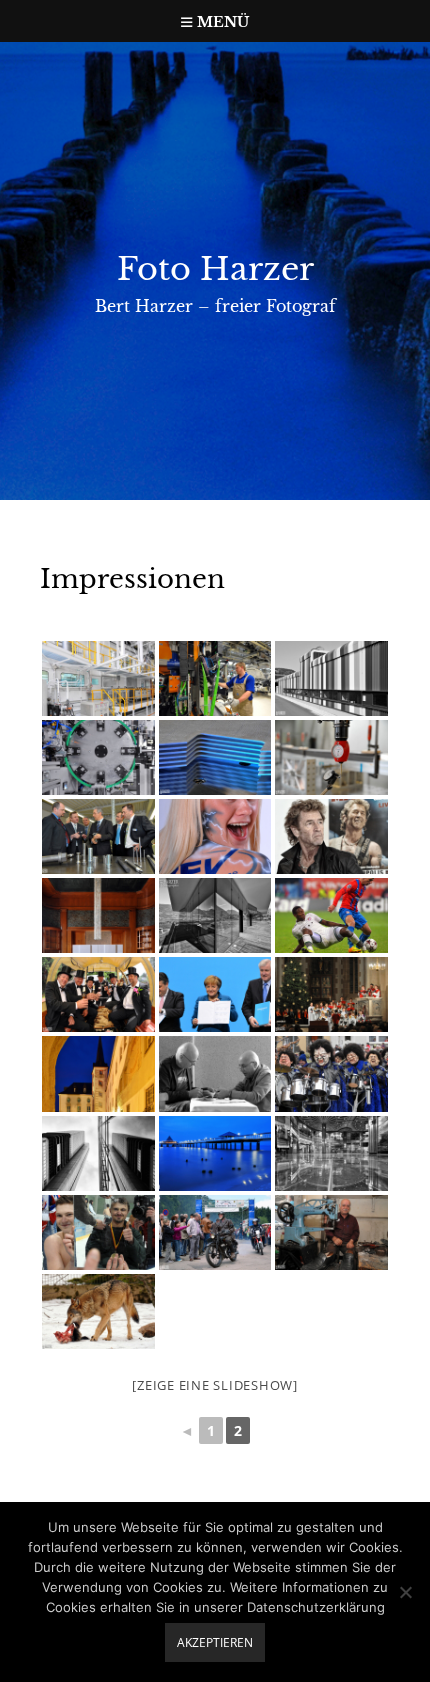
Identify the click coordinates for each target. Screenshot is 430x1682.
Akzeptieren (215, 1642)
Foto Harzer (215, 269)
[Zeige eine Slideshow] (215, 1385)
